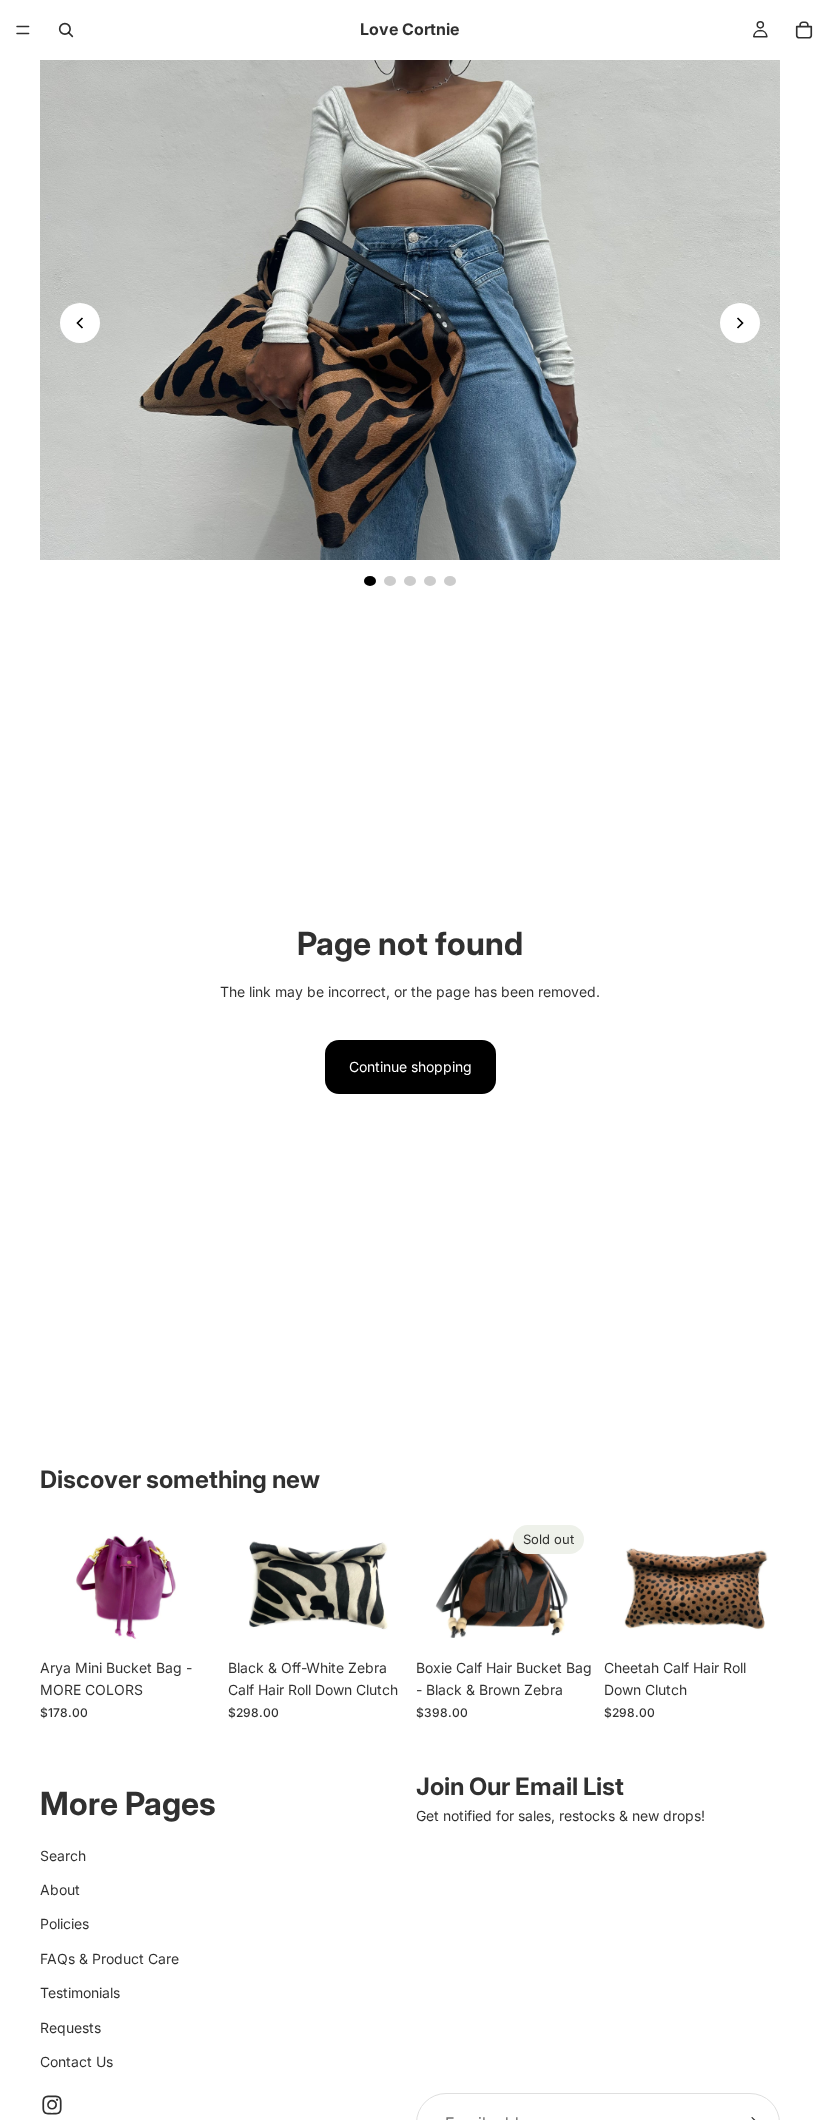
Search (63, 1854)
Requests (70, 2026)
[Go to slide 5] (450, 581)
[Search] (66, 30)
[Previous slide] (80, 323)
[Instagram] (52, 2105)
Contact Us (76, 2060)
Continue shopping (410, 1066)
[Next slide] (740, 323)
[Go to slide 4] (430, 581)
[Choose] (185, 1618)
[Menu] (23, 30)
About (60, 1889)
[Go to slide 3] (410, 581)
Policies (64, 1923)
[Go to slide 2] (390, 581)
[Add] (373, 1618)
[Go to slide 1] (370, 581)
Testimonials (80, 1992)
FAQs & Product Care (109, 1957)
